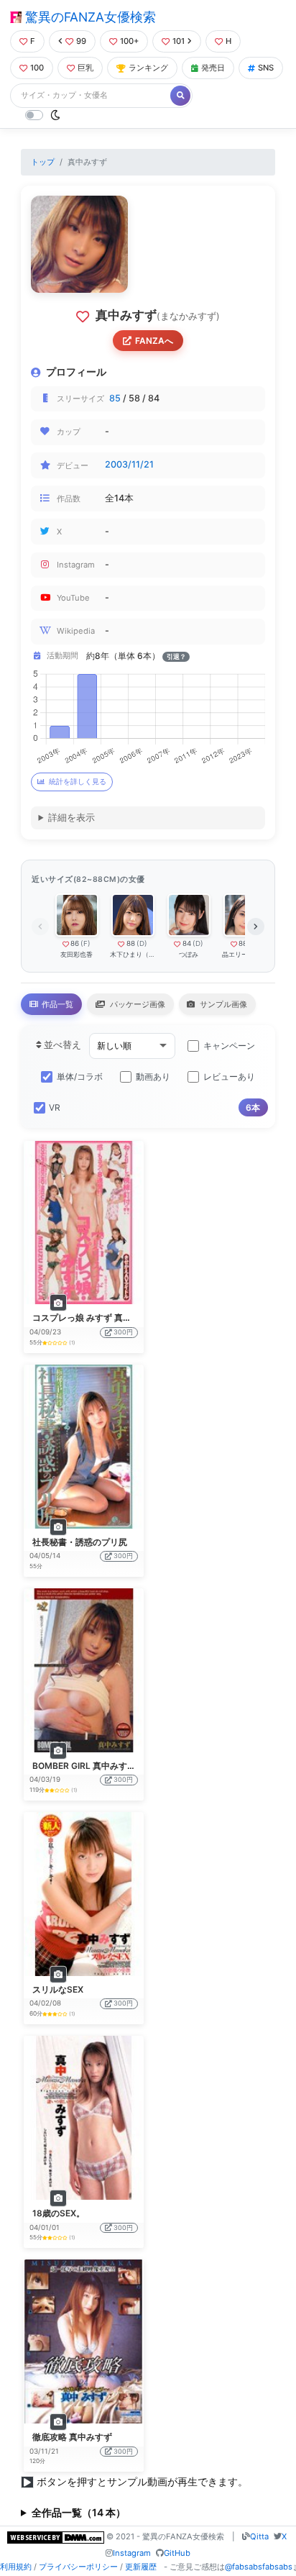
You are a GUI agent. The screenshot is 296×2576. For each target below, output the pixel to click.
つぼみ (189, 954)
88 (131, 943)
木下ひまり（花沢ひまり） (133, 954)
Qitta (259, 2536)
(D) (142, 943)
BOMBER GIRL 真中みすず (84, 1766)
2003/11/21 (129, 464)
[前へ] (40, 927)
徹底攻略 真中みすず (72, 2437)
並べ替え (61, 1045)
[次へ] (256, 927)
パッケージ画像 (137, 1004)
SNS (266, 68)
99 (81, 41)
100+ (129, 41)
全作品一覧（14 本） (79, 2512)
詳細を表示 (71, 818)
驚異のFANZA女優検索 (89, 17)
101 (179, 41)
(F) (85, 943)
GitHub (177, 2553)
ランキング (148, 68)
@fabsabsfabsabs (259, 2567)
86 (75, 943)
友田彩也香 (77, 954)
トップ (43, 162)
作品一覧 (56, 1004)
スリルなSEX (58, 1989)
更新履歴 (141, 2567)
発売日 (213, 68)
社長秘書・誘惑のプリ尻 (80, 1542)
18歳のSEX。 (59, 2213)
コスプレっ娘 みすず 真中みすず (95, 1317)
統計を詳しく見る (78, 782)
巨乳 (85, 68)
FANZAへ (154, 341)
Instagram (132, 2553)
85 (115, 398)
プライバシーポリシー (78, 2567)
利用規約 (16, 2567)
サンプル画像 (222, 1004)
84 (187, 943)
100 (37, 68)
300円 (123, 1332)
